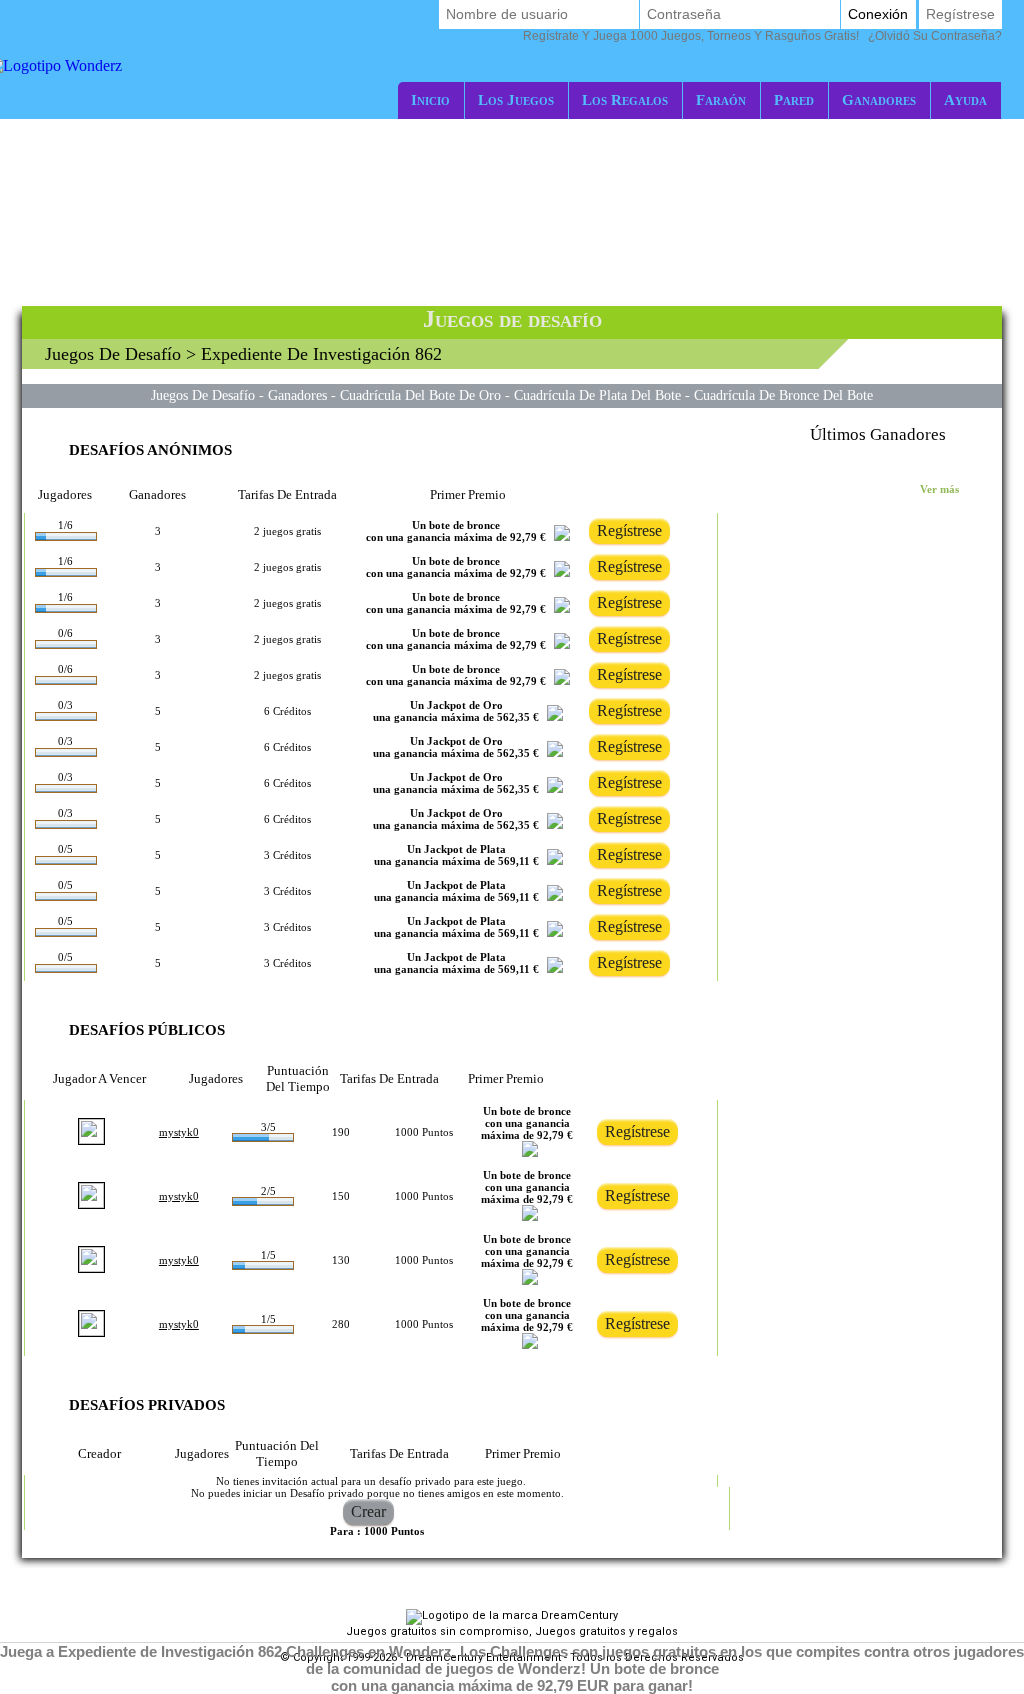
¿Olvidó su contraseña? (762, 36)
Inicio (430, 99)
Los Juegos (516, 99)
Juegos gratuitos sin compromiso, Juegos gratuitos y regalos (512, 1631)
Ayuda (965, 99)
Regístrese (960, 14)
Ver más (939, 489)
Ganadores (879, 99)
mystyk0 (179, 1132)
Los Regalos (625, 99)
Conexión (878, 14)
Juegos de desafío (113, 354)
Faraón (721, 99)
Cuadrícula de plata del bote (597, 395)
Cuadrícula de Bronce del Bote (783, 395)
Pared (794, 99)
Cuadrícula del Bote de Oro (420, 395)
